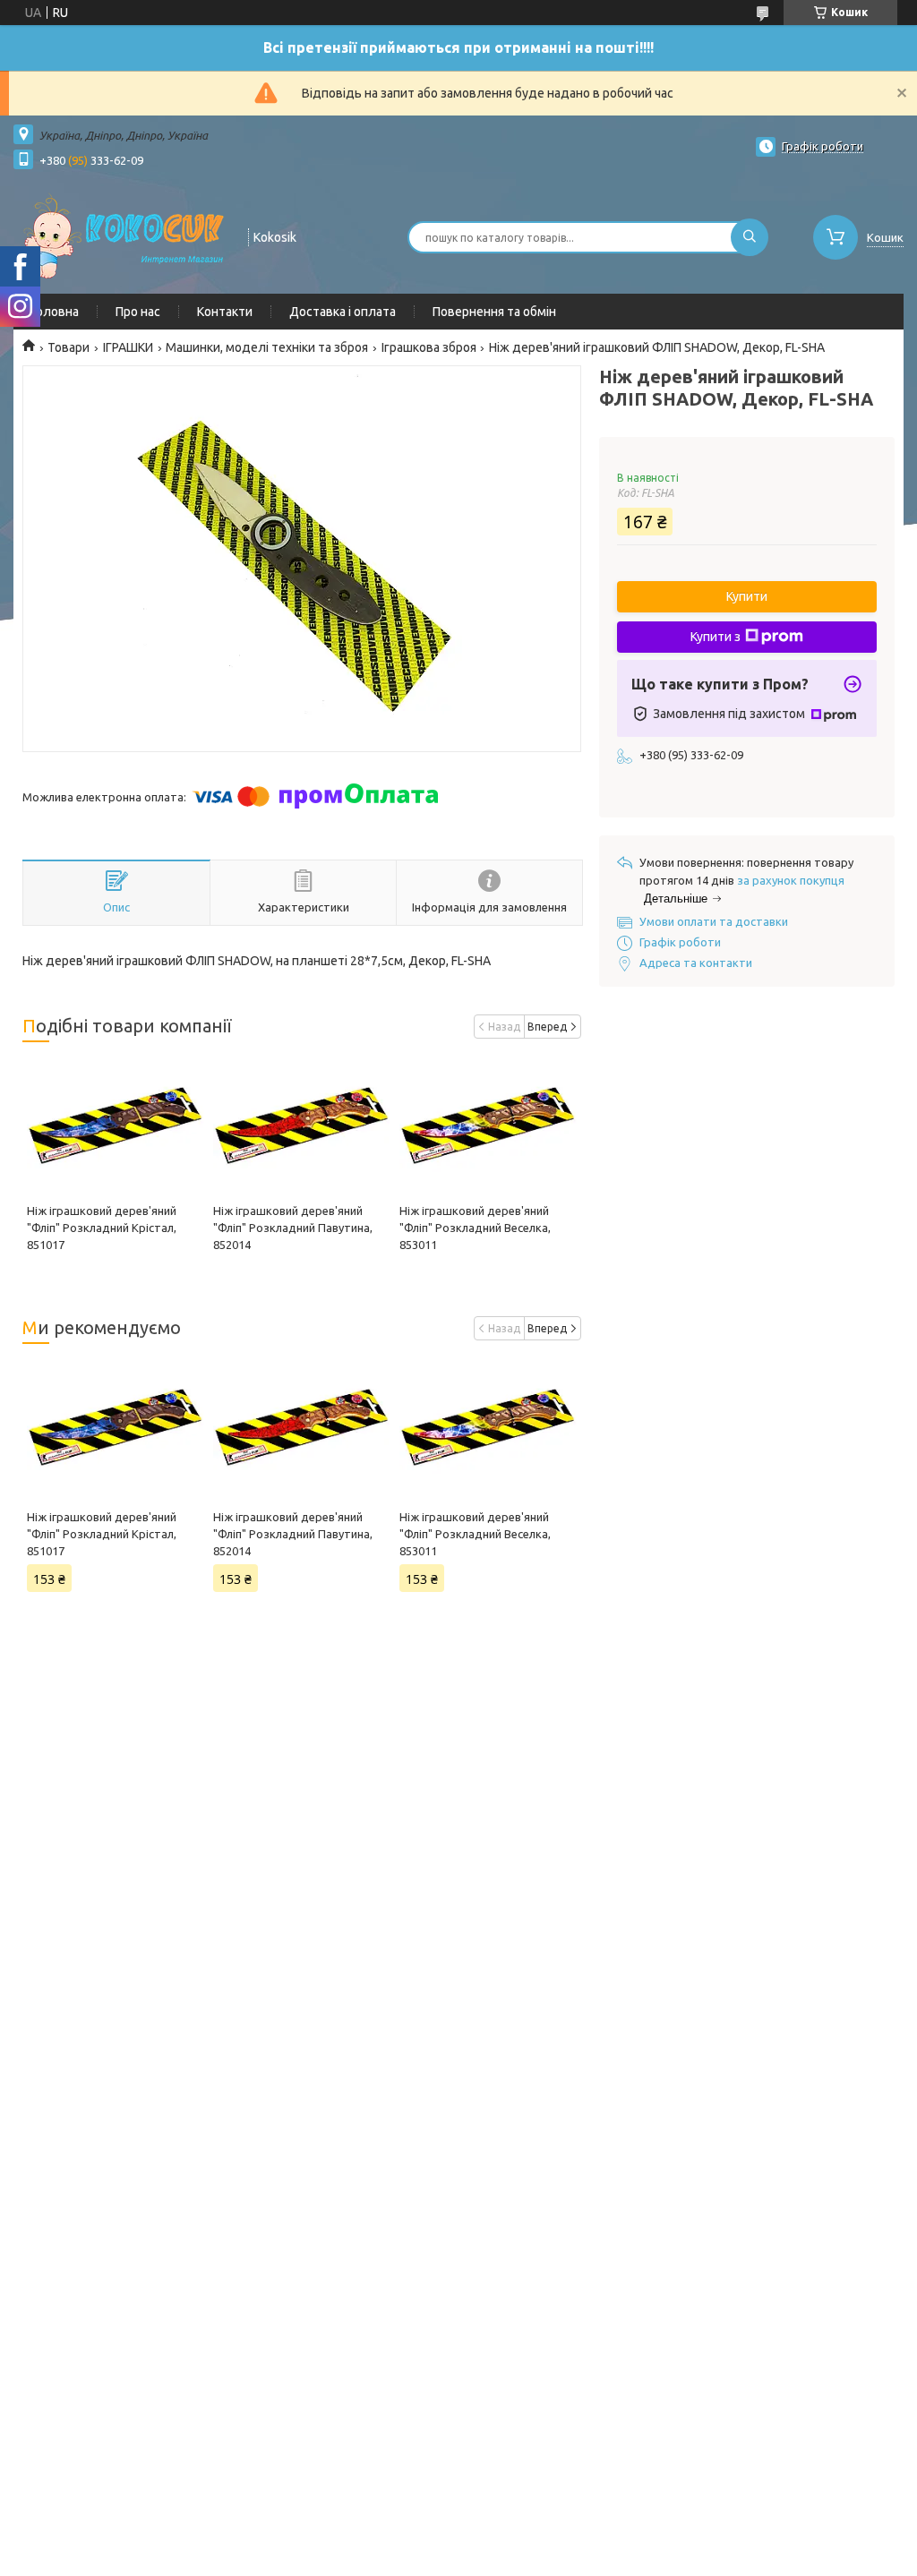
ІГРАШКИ (128, 347)
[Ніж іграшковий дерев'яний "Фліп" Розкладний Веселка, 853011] (488, 1126)
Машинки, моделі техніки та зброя (267, 347)
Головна (55, 312)
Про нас (138, 312)
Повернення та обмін (494, 312)
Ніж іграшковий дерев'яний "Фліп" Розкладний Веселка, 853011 (475, 1228)
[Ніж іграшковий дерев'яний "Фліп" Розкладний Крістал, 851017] (116, 1126)
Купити (747, 596)
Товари (69, 347)
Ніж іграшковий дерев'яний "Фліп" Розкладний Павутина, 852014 (293, 1228)
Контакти (225, 312)
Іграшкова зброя (429, 347)
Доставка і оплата (343, 312)
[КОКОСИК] (123, 235)
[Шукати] (750, 237)
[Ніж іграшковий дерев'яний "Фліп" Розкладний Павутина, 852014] (302, 1126)
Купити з (716, 637)
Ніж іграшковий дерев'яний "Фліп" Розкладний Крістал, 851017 (102, 1228)
